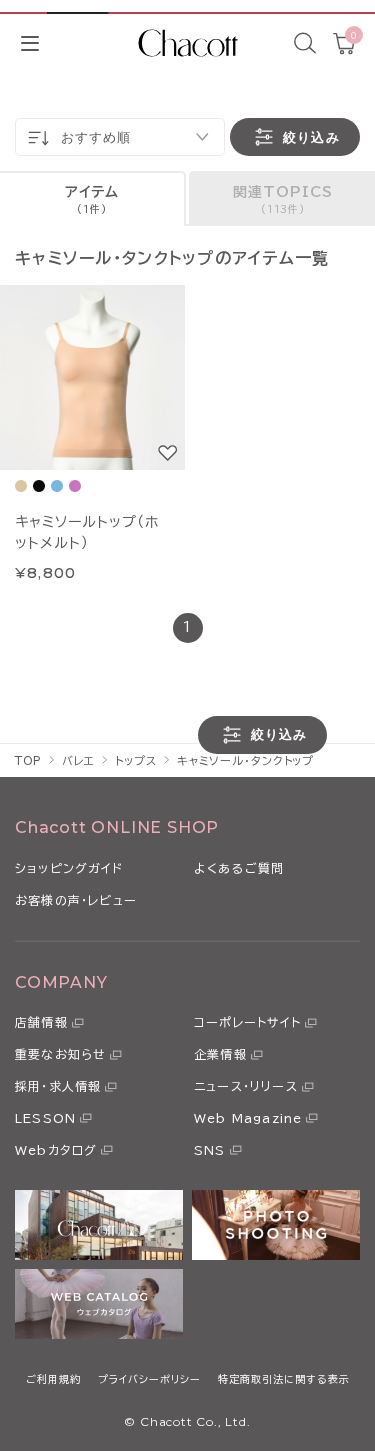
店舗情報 (41, 1022)
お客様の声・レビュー (76, 900)
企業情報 (220, 1054)
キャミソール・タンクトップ (245, 760)
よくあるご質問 (239, 868)
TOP (28, 760)
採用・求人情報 (58, 1086)
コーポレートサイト (247, 1022)
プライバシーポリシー (149, 1379)
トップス (136, 760)
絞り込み (311, 137)
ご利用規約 (53, 1379)
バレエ (79, 760)
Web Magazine (248, 1118)
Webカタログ (56, 1150)
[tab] (93, 198)
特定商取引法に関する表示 (284, 1379)
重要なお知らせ (60, 1054)
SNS (210, 1150)
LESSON (45, 1118)
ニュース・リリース (246, 1086)
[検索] (305, 43)
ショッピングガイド (69, 868)
